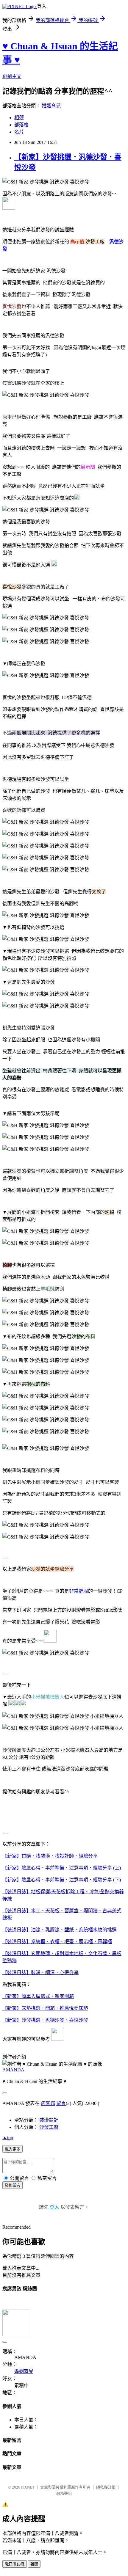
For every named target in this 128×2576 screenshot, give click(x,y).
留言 (61, 2103)
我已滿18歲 (15, 2564)
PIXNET (28, 2487)
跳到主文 (12, 76)
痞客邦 (48, 2103)
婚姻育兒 (51, 106)
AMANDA (13, 2070)
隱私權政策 (106, 2487)
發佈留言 (13, 2185)
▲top (8, 2138)
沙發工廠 (49, 2127)
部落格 (21, 125)
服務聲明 (64, 2493)
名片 (19, 132)
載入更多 (13, 2149)
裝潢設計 (49, 2120)
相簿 (19, 118)
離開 (34, 2564)
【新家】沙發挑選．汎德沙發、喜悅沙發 (45, 2020)
